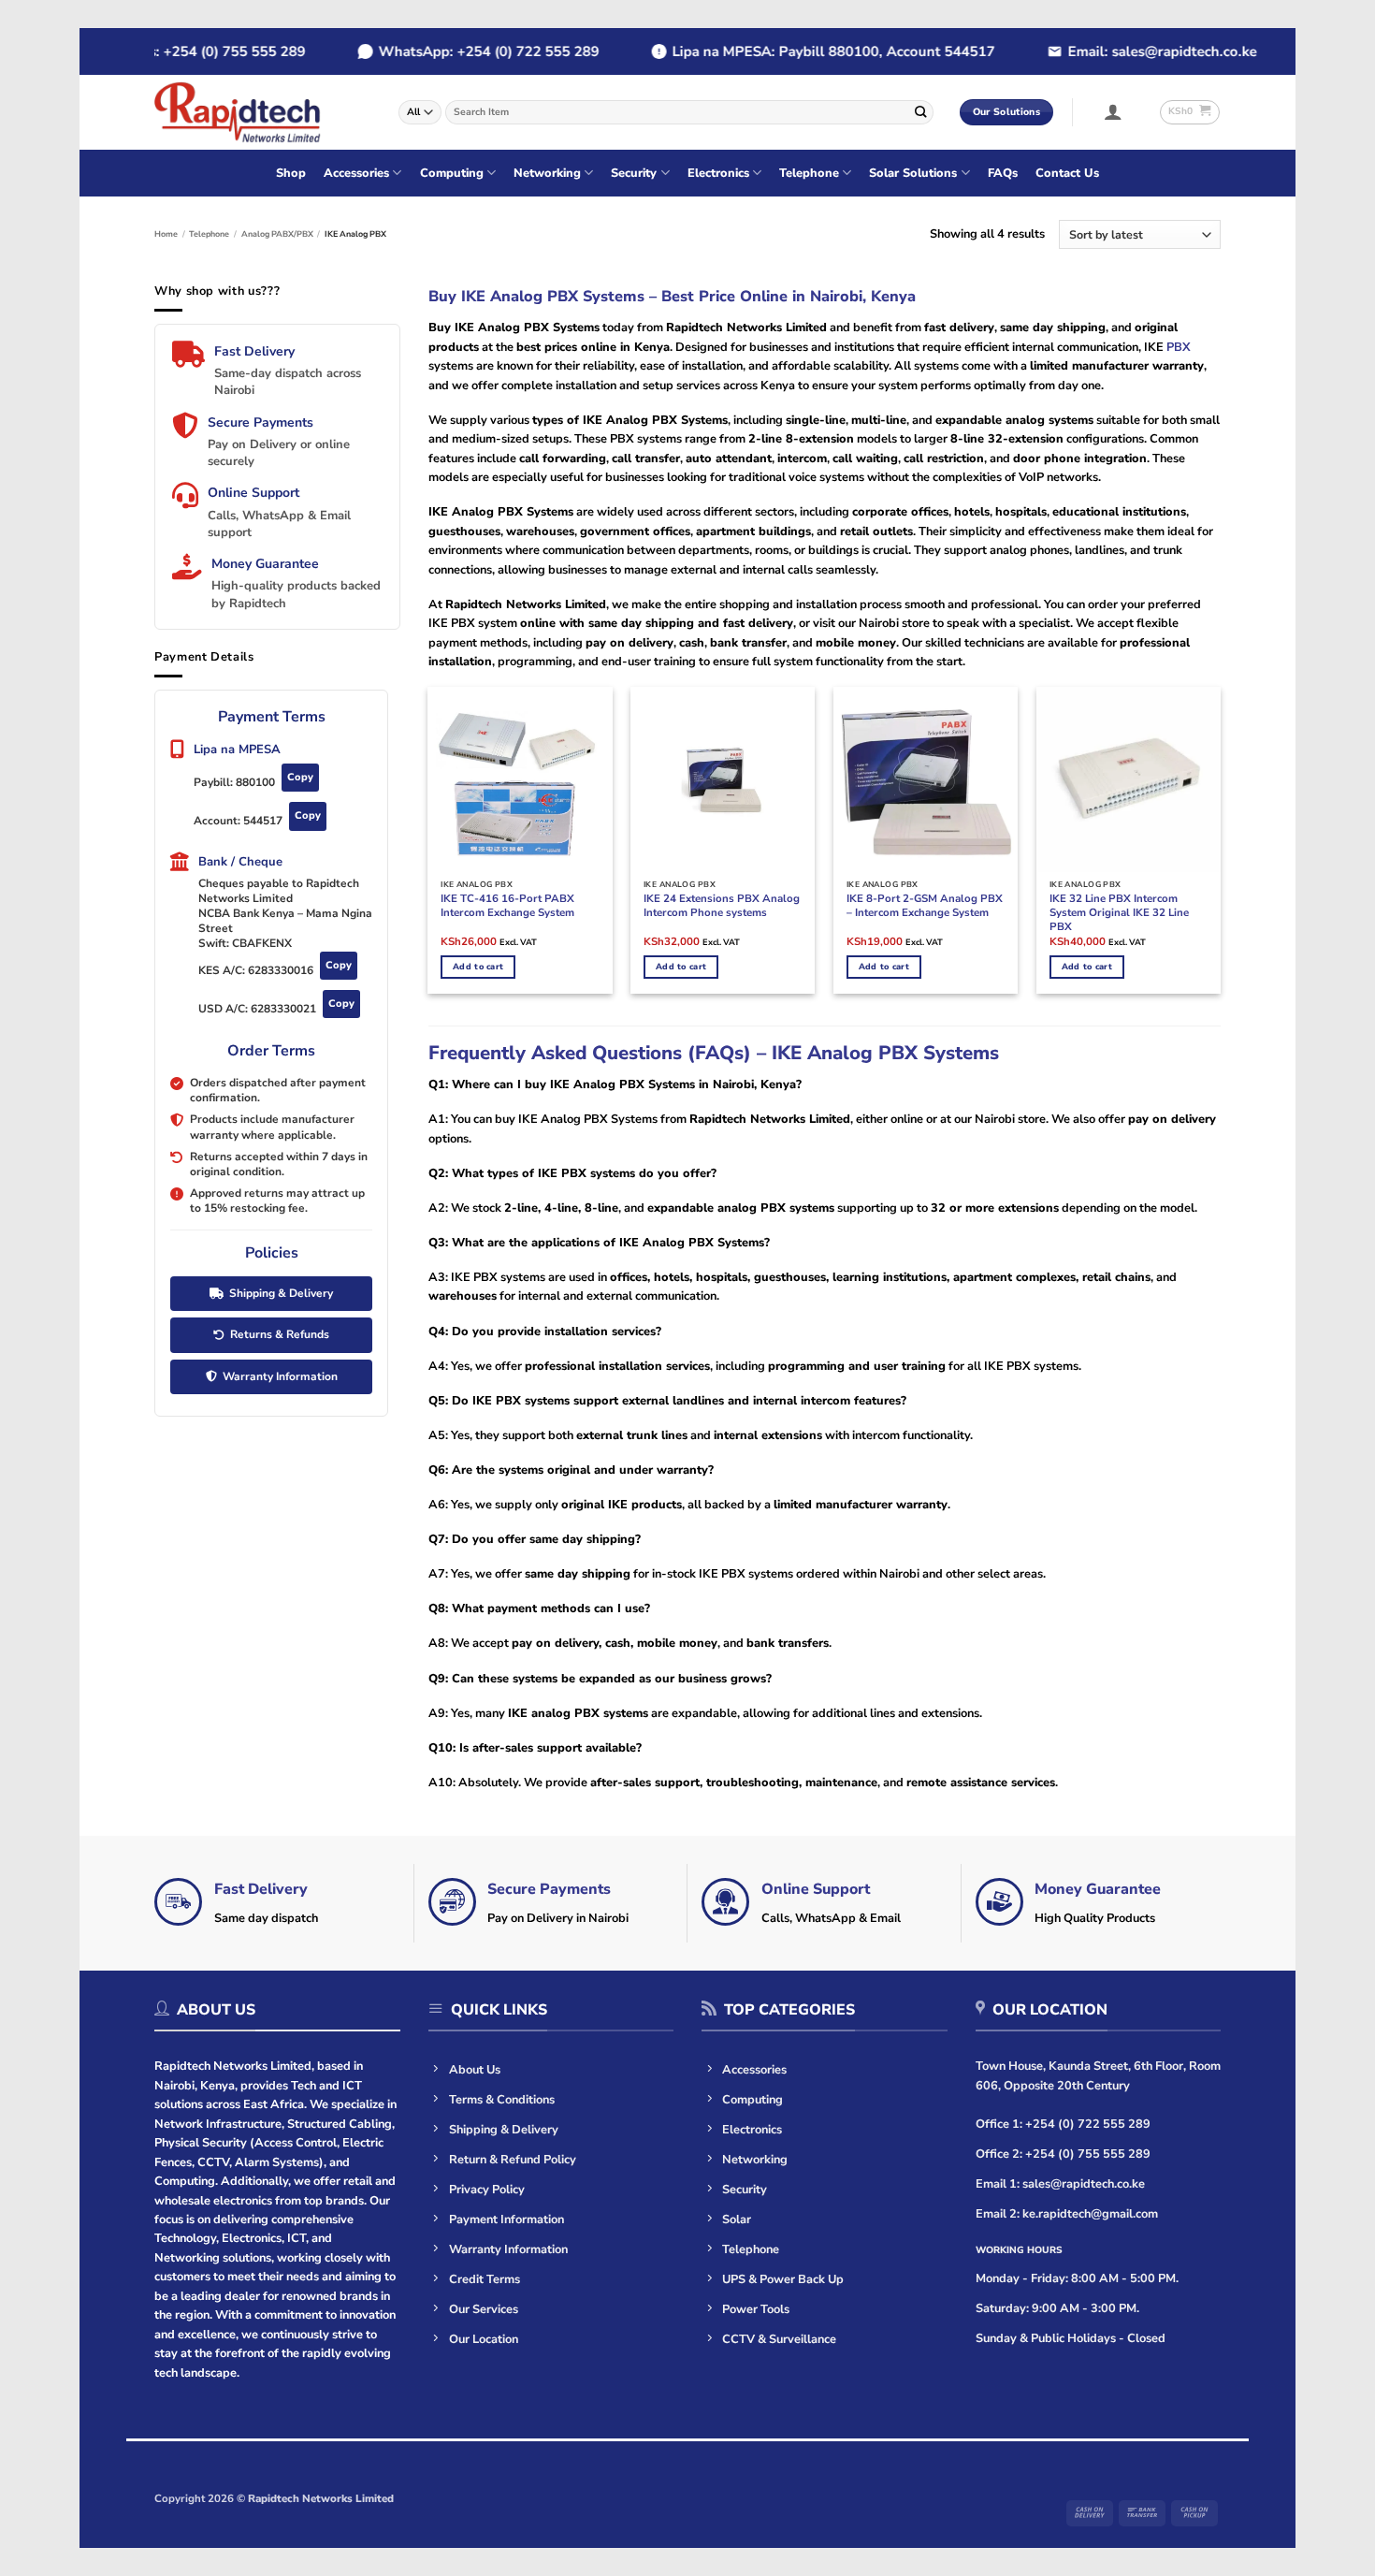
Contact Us (1067, 173)
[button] (1114, 111)
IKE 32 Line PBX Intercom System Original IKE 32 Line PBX (1119, 913)
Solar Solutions (913, 173)
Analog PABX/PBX (277, 234)
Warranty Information (280, 1376)
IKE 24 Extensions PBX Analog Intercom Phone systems (722, 906)
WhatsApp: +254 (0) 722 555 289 (463, 51)
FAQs (1003, 173)
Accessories (356, 173)
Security (634, 173)
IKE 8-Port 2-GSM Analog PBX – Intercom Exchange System (925, 906)
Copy (300, 777)
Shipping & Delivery (281, 1293)
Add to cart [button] (478, 967)
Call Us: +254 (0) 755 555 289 (181, 51)
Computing (452, 173)
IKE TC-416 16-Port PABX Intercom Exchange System (507, 906)
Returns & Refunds (280, 1334)
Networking (547, 173)
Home (166, 234)
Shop (291, 173)
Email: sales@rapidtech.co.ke (1136, 51)
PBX (1177, 347)
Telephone (809, 173)
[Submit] (920, 112)
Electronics (718, 173)
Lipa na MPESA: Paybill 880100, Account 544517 (808, 51)
